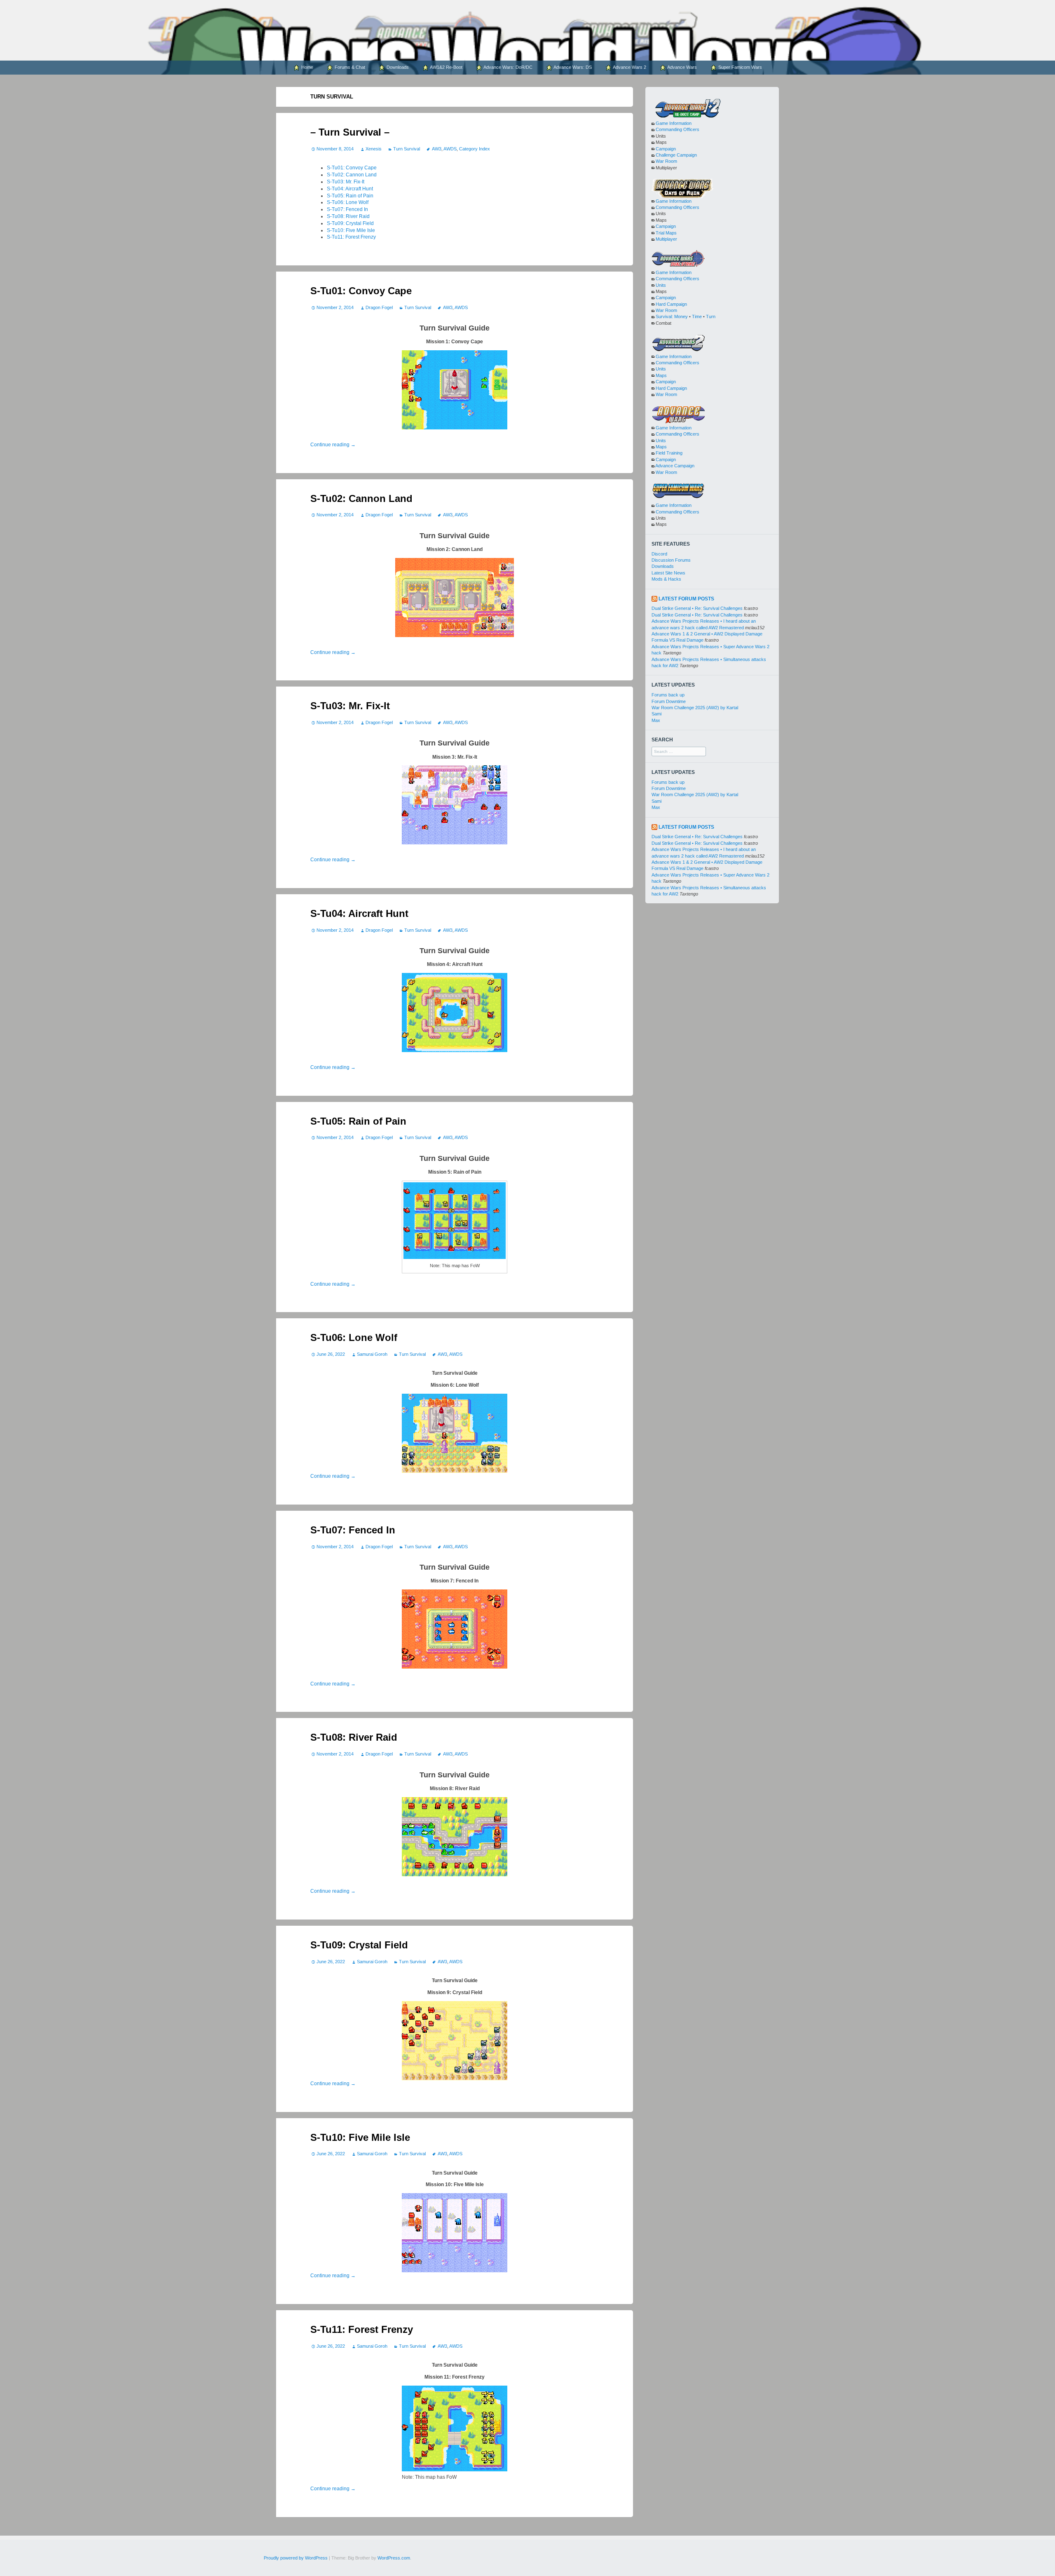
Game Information (674, 123)
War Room (666, 161)
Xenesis (373, 149)
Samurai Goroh (372, 1354)
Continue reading (333, 445)
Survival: (664, 316)
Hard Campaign (671, 304)
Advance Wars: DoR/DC (508, 67)
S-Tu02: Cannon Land (352, 175)
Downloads (397, 67)
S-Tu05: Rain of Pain (350, 196)
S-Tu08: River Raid (348, 216)
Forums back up (668, 695)
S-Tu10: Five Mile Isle (351, 230)
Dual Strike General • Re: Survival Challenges (697, 608)
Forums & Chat (349, 67)
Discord (659, 554)
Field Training (669, 453)
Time (697, 316)
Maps (661, 375)
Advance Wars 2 (629, 67)
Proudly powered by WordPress (296, 2558)
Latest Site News (668, 573)
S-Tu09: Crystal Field (350, 223)
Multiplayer (666, 239)
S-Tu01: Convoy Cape (352, 168)
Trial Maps (666, 233)
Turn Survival (407, 149)
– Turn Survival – (350, 132)
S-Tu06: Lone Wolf (348, 202)
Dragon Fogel (379, 307)
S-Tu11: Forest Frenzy (351, 237)
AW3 (436, 149)
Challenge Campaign (676, 155)
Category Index (475, 149)
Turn (711, 316)
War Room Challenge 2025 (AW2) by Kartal (695, 708)
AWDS (450, 149)
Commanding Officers (678, 129)
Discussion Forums (671, 560)
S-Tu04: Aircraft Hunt (350, 189)
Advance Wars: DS (572, 67)
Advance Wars (682, 67)
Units (661, 285)
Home (307, 67)
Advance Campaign (675, 466)
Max (656, 720)
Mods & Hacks (666, 579)
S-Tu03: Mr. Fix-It (346, 182)
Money (681, 316)
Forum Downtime (669, 701)
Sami (656, 714)
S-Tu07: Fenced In (347, 209)
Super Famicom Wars (740, 67)
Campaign (666, 149)
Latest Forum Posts (686, 599)
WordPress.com (394, 2558)
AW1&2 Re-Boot (446, 67)
